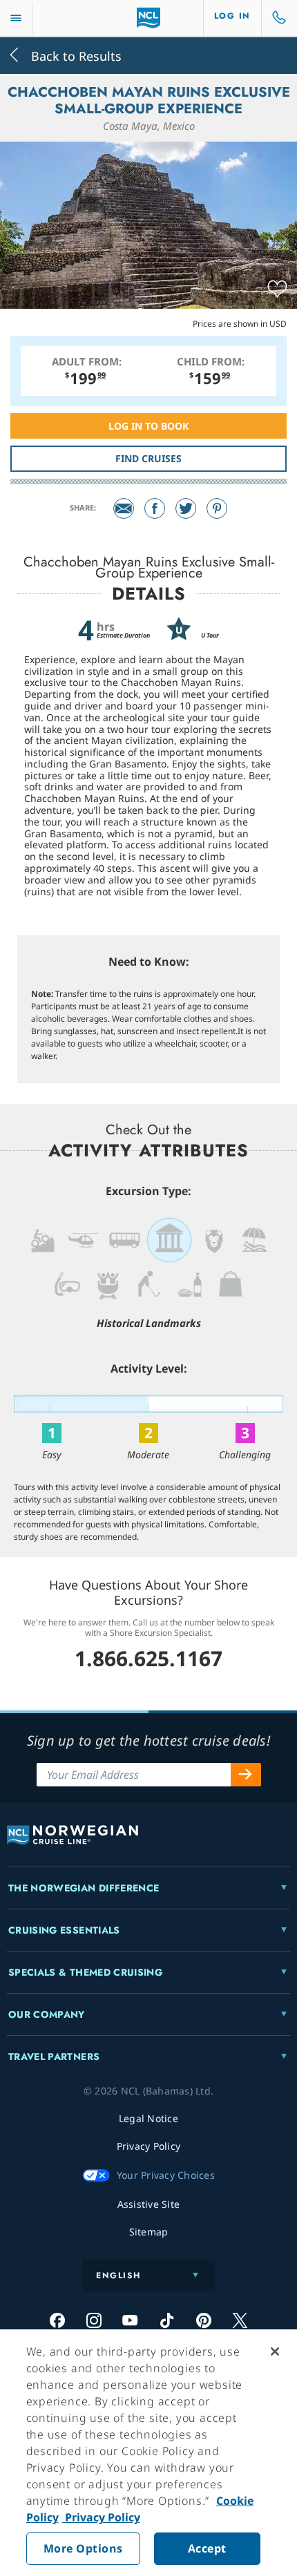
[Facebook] (155, 508)
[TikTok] (167, 2320)
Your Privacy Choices (166, 2175)
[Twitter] (186, 508)
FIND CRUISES (148, 458)
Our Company (47, 2014)
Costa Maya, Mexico (149, 126)
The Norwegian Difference (84, 1888)
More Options (83, 2548)
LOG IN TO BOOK (148, 426)
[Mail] (124, 508)
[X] (240, 2320)
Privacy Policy (101, 2517)
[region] (148, 2453)
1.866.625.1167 (148, 1658)
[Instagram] (94, 2320)
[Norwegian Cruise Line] (149, 18)
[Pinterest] (217, 508)
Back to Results (75, 55)
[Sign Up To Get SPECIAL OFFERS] (246, 1775)
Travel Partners (54, 2057)
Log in (232, 16)
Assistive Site (149, 2204)
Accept (207, 2548)
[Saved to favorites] (277, 289)
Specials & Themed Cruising (85, 1972)
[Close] (275, 2351)
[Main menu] (16, 18)
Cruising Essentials (64, 1930)
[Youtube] (130, 2320)
